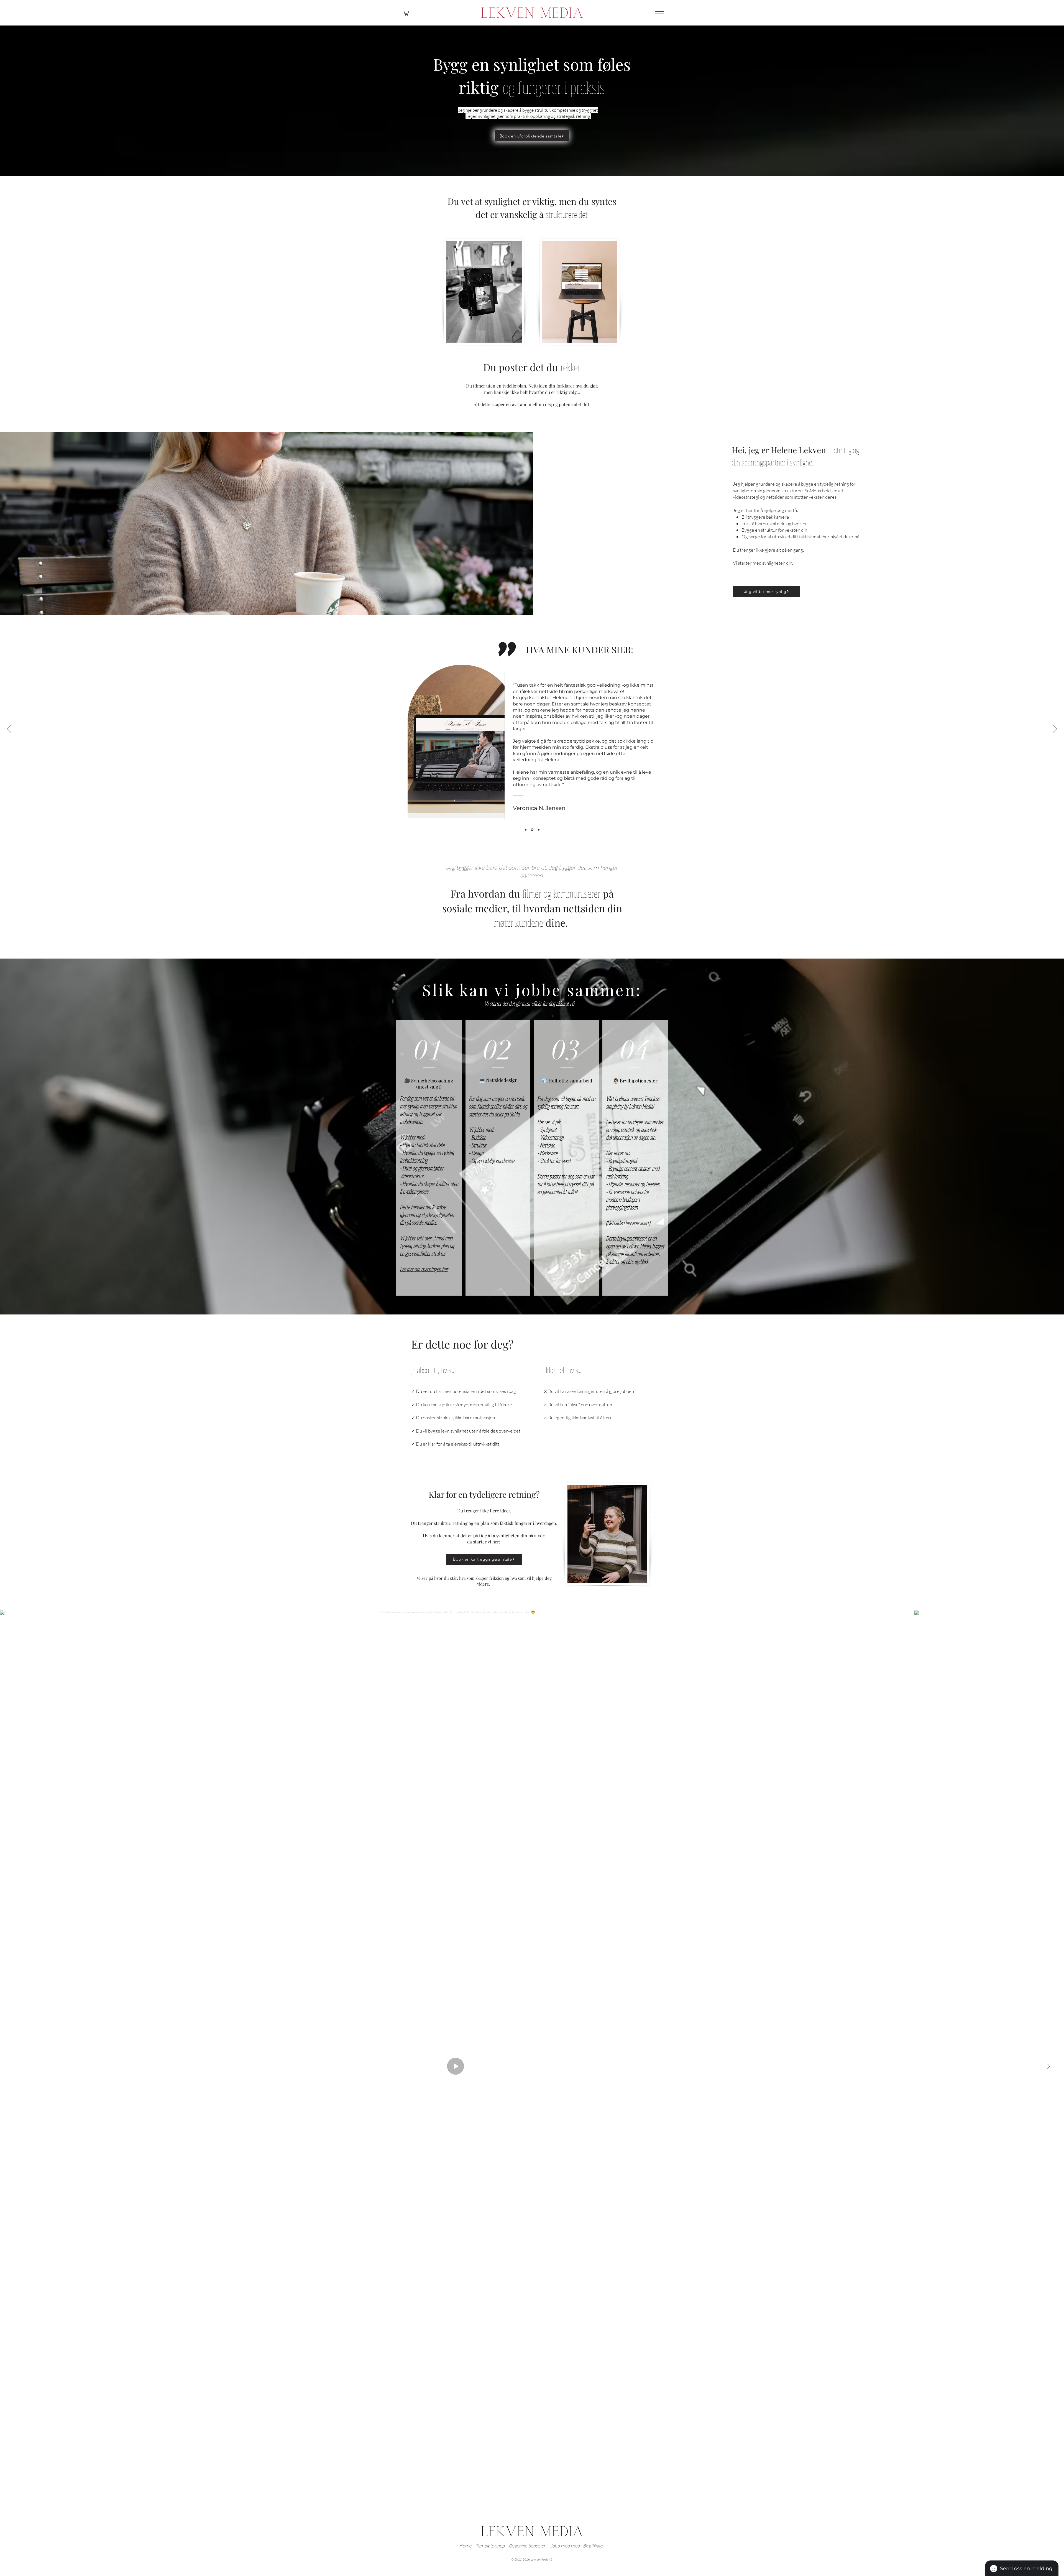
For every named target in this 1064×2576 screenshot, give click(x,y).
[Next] (1055, 729)
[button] (406, 13)
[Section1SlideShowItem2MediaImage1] (526, 830)
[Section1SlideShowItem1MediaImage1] (539, 830)
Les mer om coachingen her (424, 1269)
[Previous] (9, 729)
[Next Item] (1048, 2066)
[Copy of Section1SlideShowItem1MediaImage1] (532, 830)
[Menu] (659, 13)
